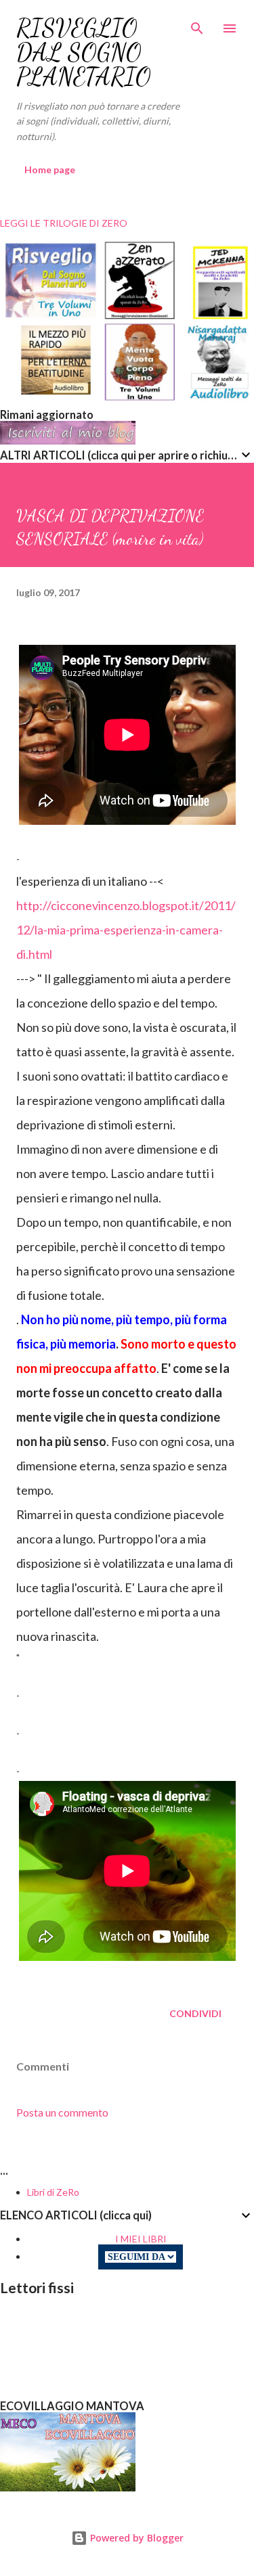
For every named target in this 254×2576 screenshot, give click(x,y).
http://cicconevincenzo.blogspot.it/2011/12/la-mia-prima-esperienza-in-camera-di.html (126, 930)
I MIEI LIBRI (141, 2239)
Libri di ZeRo (53, 2192)
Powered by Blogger (135, 2538)
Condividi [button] (195, 2013)
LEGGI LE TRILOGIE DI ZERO (64, 223)
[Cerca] (197, 24)
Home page (50, 170)
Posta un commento (62, 2112)
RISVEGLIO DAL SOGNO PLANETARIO (84, 52)
